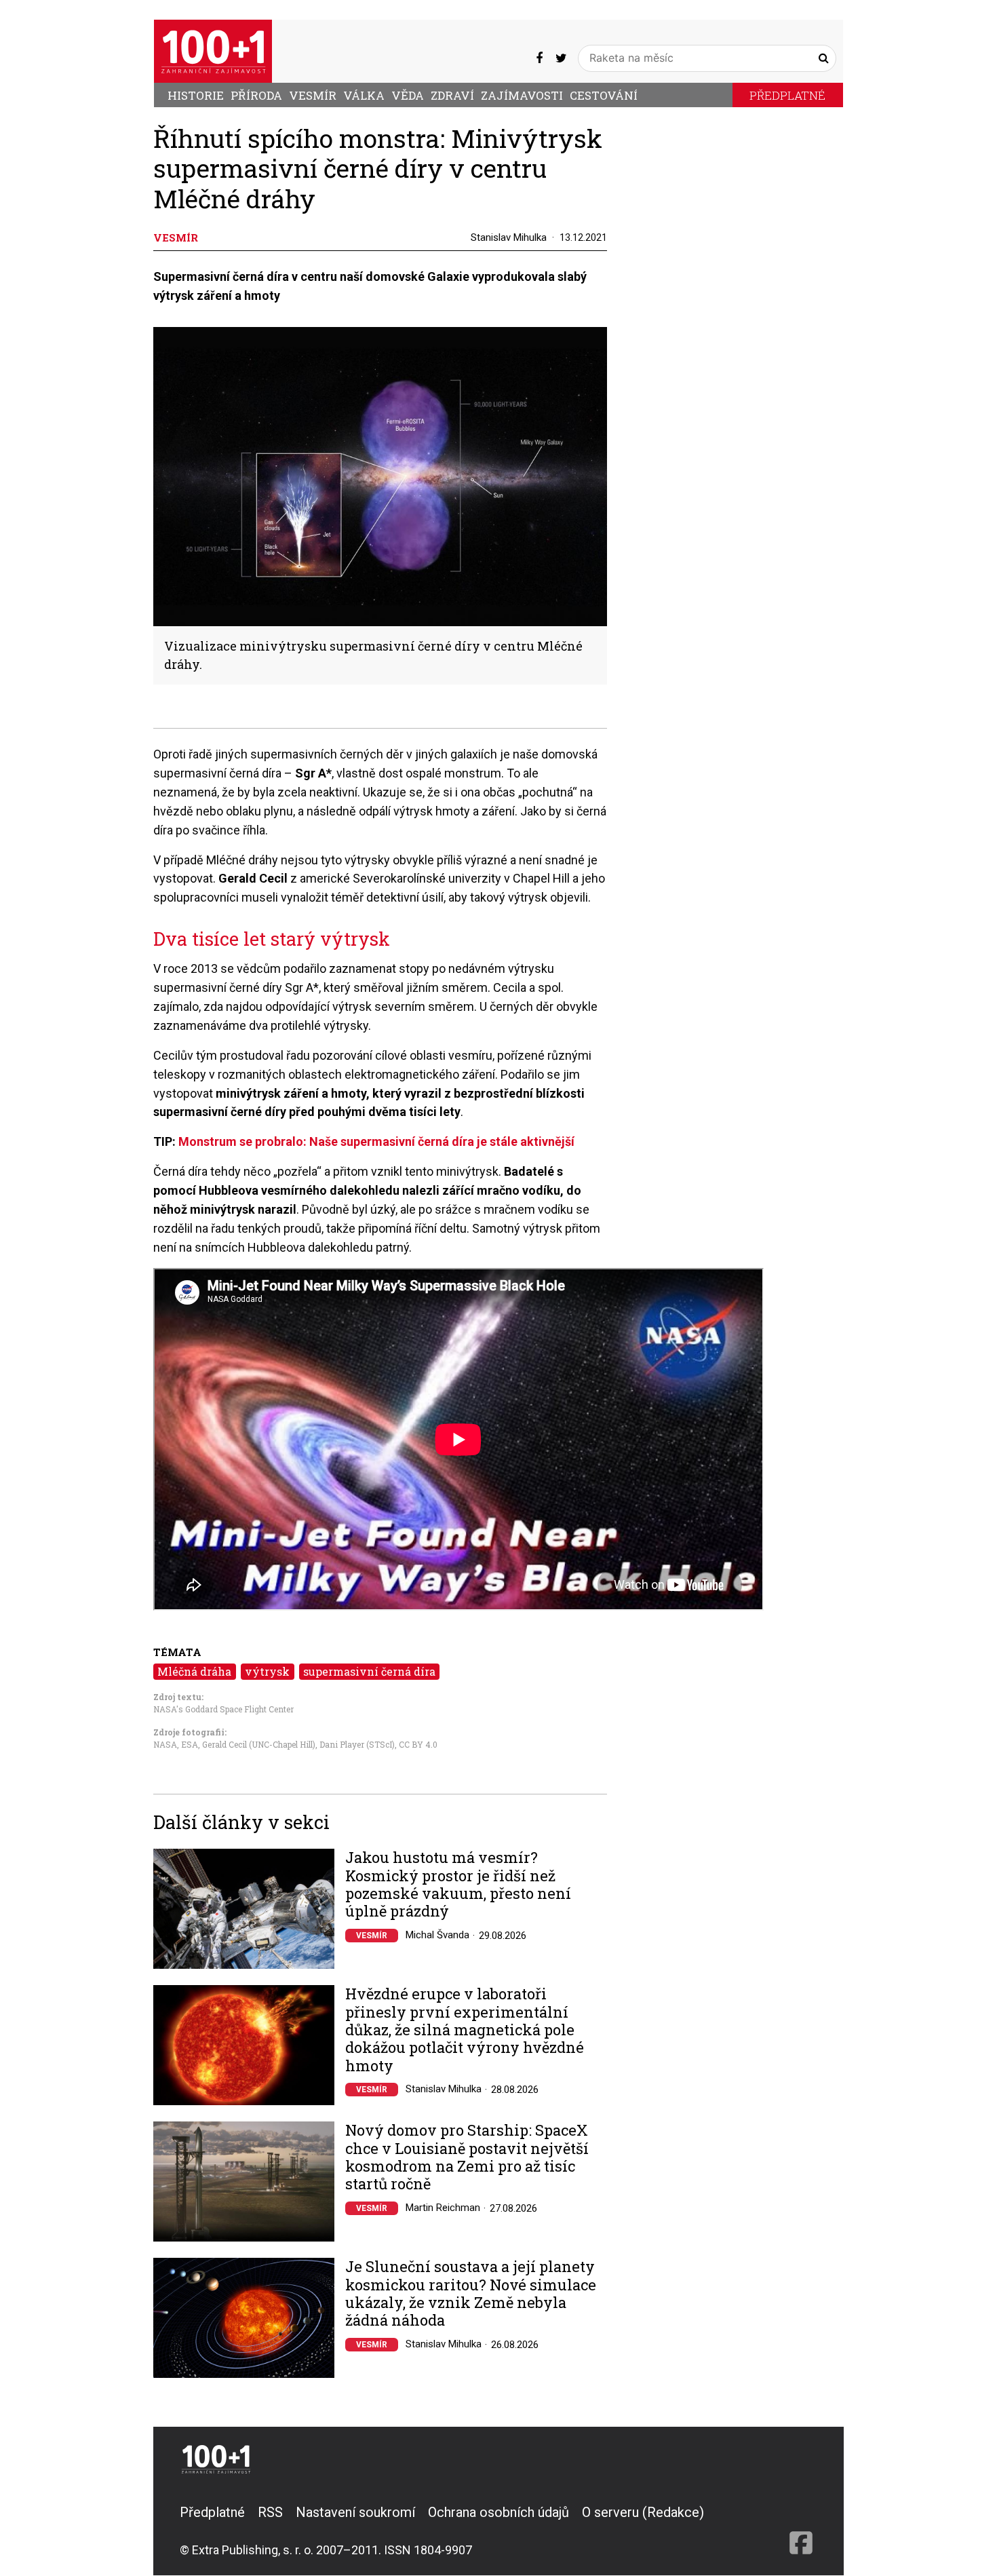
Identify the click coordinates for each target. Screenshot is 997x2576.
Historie (196, 95)
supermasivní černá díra (369, 1671)
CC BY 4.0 (418, 1744)
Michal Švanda (437, 1935)
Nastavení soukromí (355, 2512)
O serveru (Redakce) (643, 2512)
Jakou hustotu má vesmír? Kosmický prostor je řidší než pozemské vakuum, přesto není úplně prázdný (458, 1885)
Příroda (256, 95)
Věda (408, 95)
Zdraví (452, 95)
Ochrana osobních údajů (498, 2512)
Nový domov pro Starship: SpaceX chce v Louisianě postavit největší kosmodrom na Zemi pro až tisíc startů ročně (467, 2157)
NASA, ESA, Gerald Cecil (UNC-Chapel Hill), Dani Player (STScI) (274, 1744)
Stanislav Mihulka (509, 237)
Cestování (604, 95)
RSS (270, 2512)
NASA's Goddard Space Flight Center (223, 1709)
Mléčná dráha (194, 1671)
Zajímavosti (522, 95)
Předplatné (787, 95)
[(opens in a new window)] (539, 58)
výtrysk (267, 1671)
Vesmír (313, 95)
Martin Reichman (443, 2208)
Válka (364, 95)
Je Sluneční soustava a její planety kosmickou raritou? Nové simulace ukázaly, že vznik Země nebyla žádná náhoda (471, 2294)
